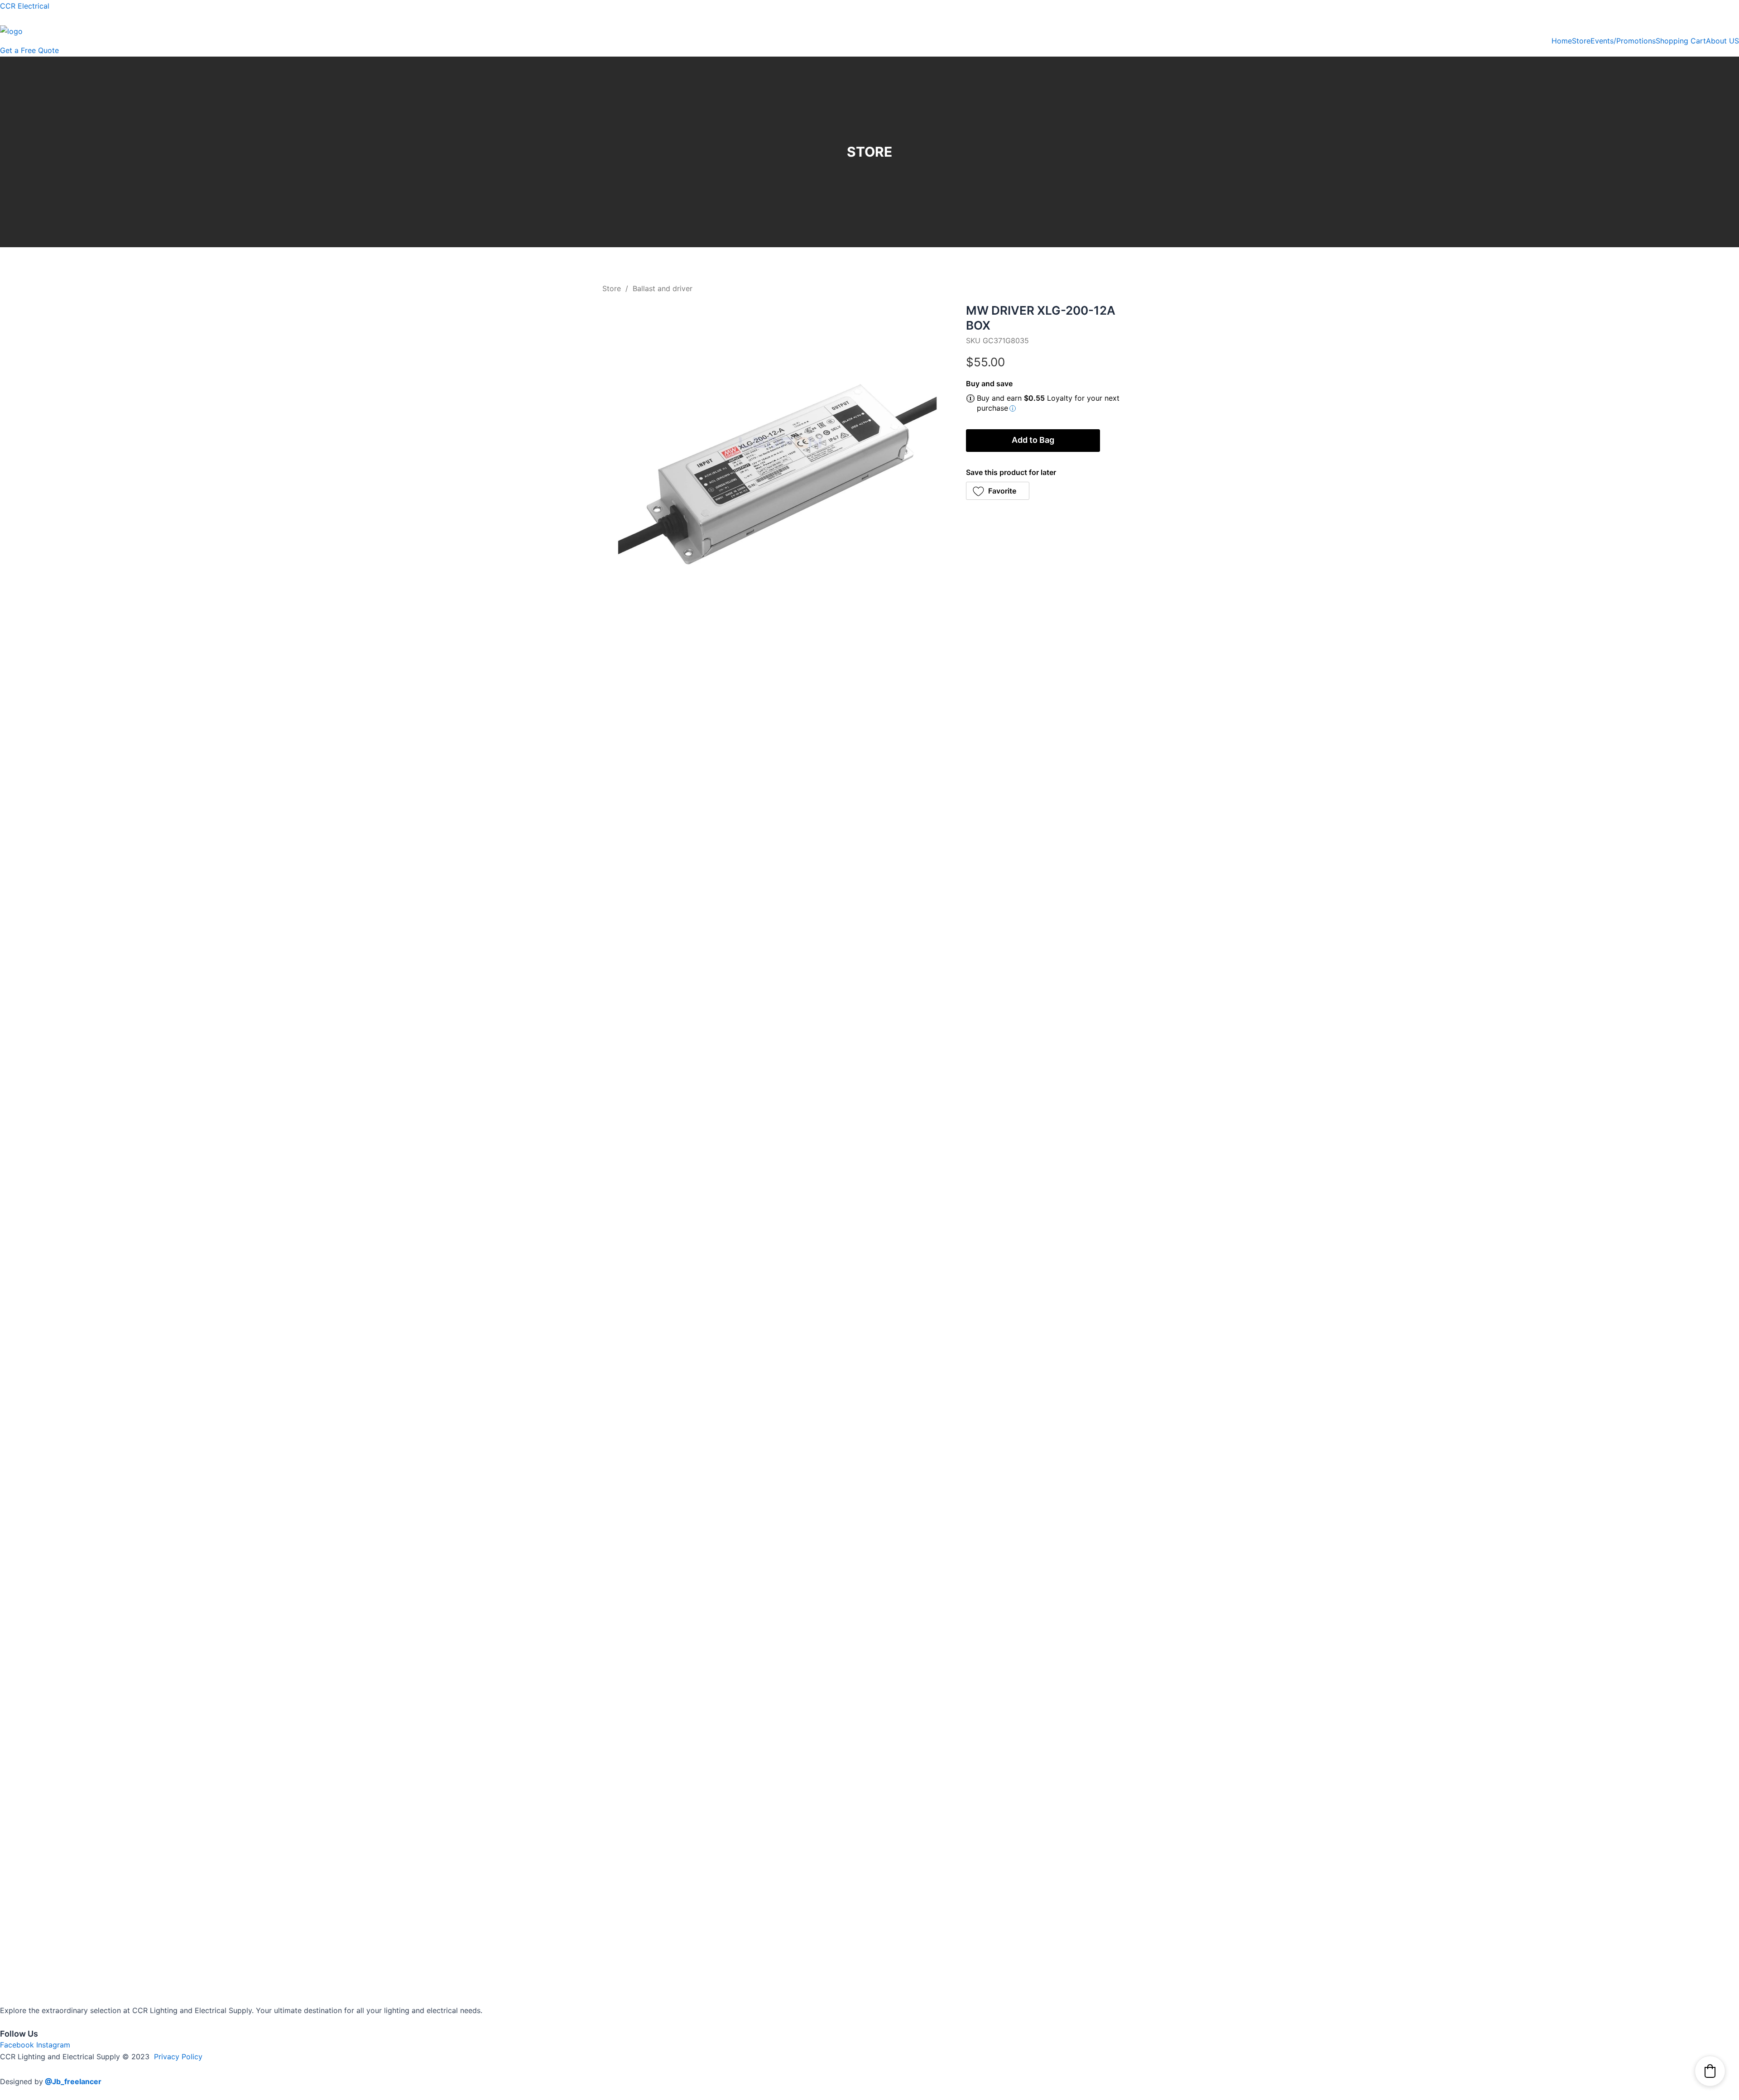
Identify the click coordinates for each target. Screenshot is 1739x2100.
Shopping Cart (1681, 41)
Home (1562, 41)
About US (1722, 41)
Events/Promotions (1623, 41)
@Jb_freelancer (73, 2081)
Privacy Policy (178, 2057)
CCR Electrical (25, 6)
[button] (998, 491)
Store (1581, 41)
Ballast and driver (663, 288)
